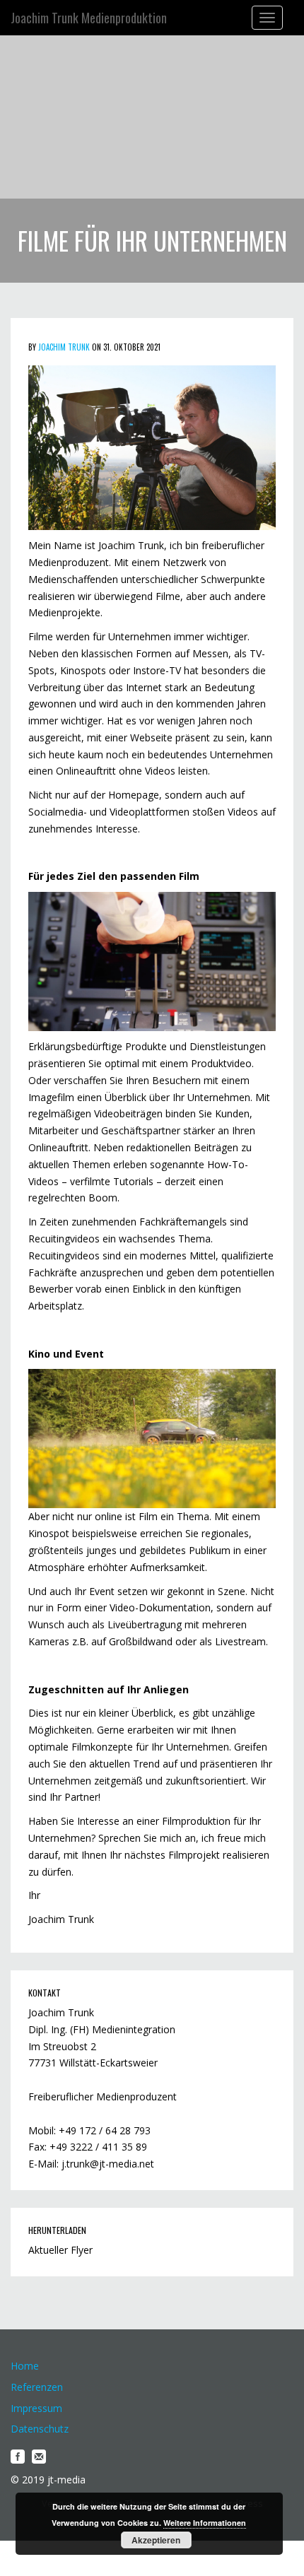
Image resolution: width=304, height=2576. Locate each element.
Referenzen (37, 2387)
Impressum (36, 2408)
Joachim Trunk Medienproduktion (89, 18)
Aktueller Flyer (60, 2250)
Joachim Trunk (64, 347)
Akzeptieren (156, 2540)
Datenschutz (40, 2429)
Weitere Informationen (205, 2523)
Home (25, 2366)
